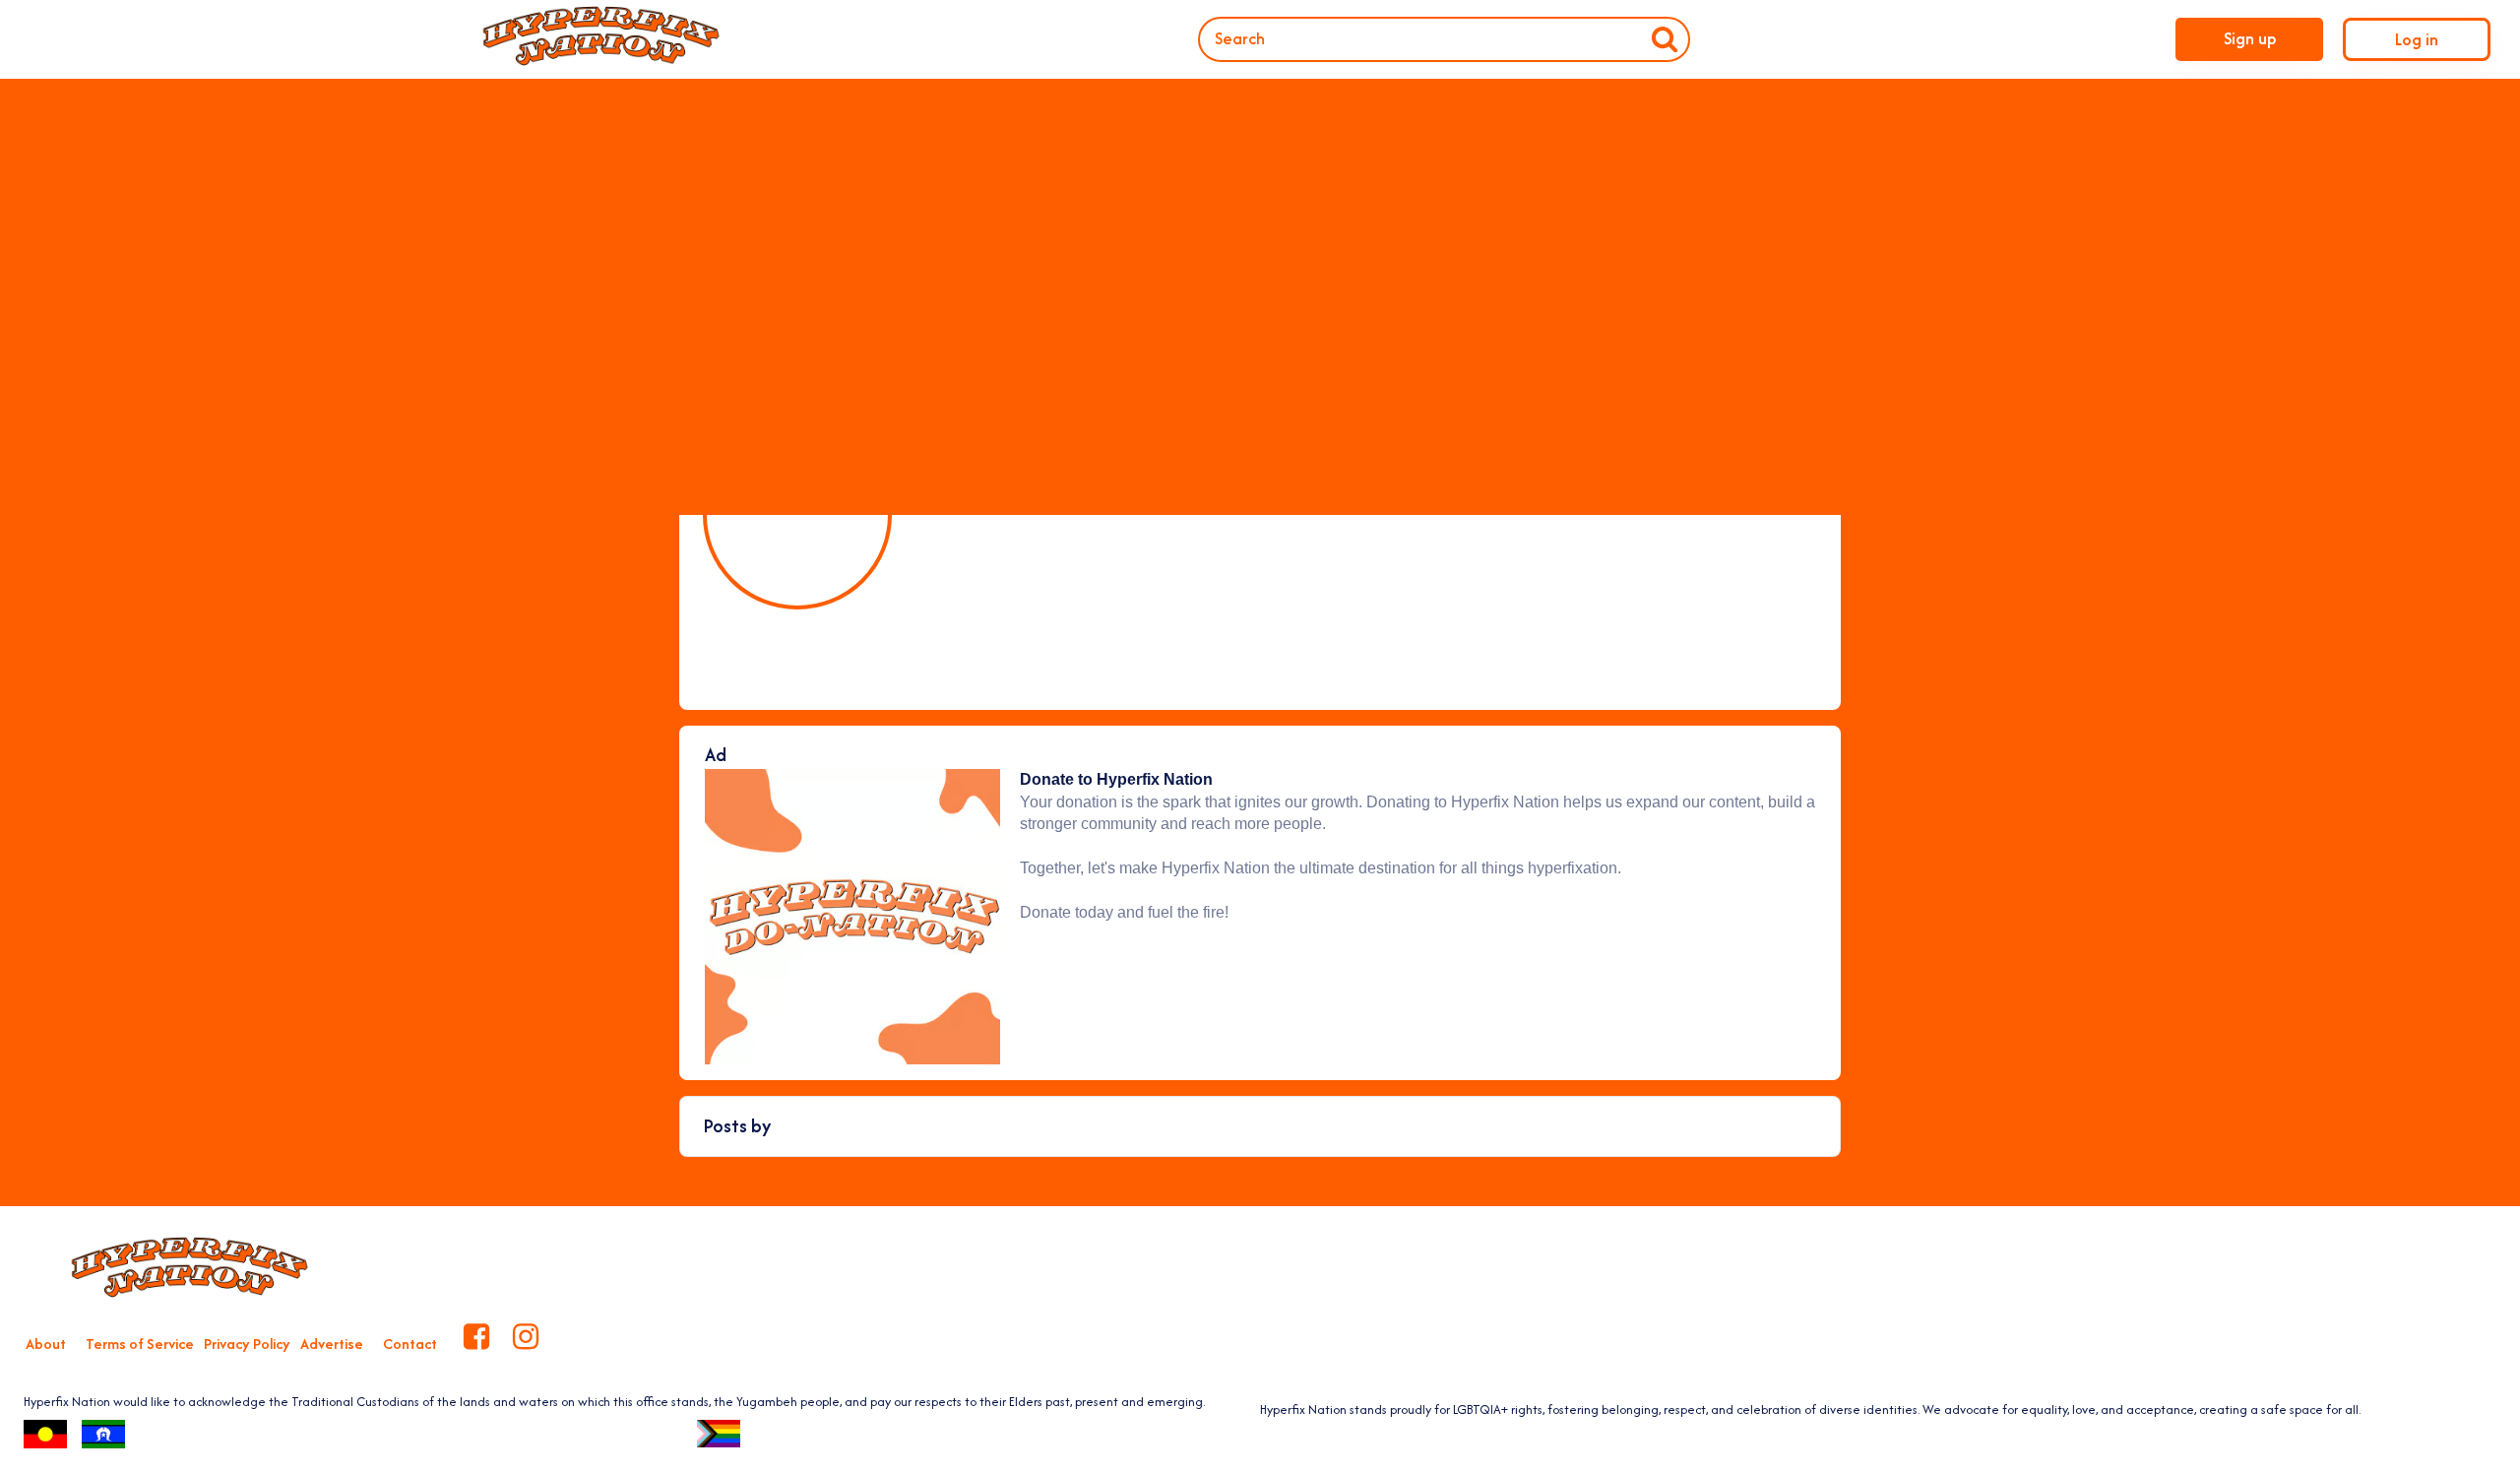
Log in (2417, 39)
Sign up (2250, 38)
